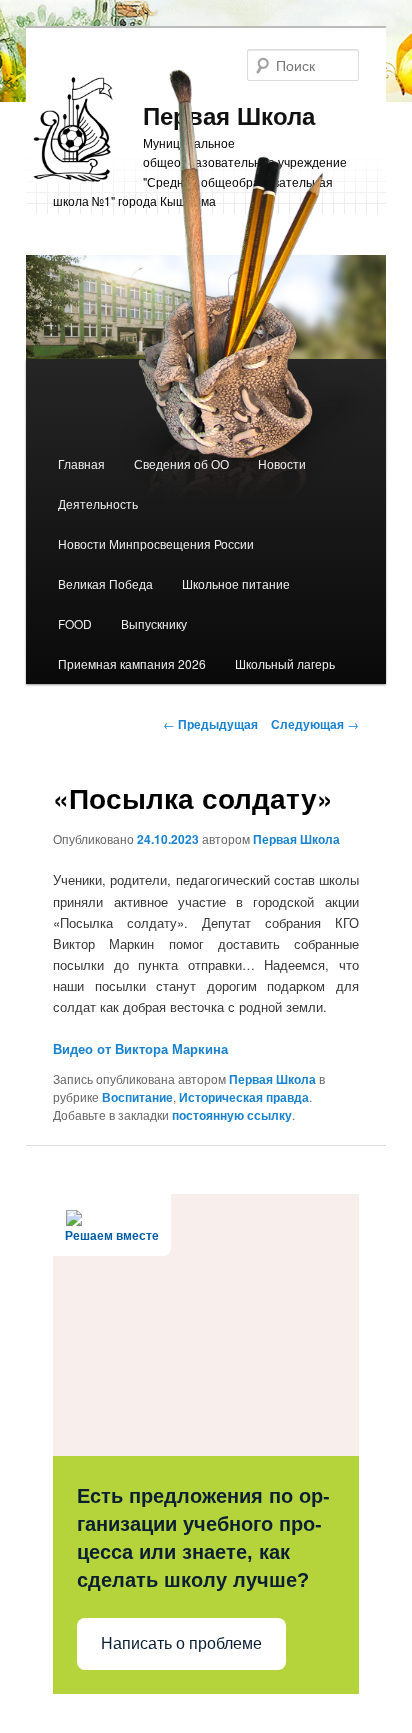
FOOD (75, 623)
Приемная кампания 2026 (132, 663)
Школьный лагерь (285, 663)
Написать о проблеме (181, 1643)
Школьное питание (236, 583)
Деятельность (98, 503)
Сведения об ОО (181, 463)
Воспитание (137, 1097)
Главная (81, 463)
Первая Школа (296, 839)
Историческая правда (244, 1097)
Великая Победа (105, 583)
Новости (282, 463)
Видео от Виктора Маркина (140, 1048)
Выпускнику (154, 623)
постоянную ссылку (232, 1115)
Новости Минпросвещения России (156, 543)
